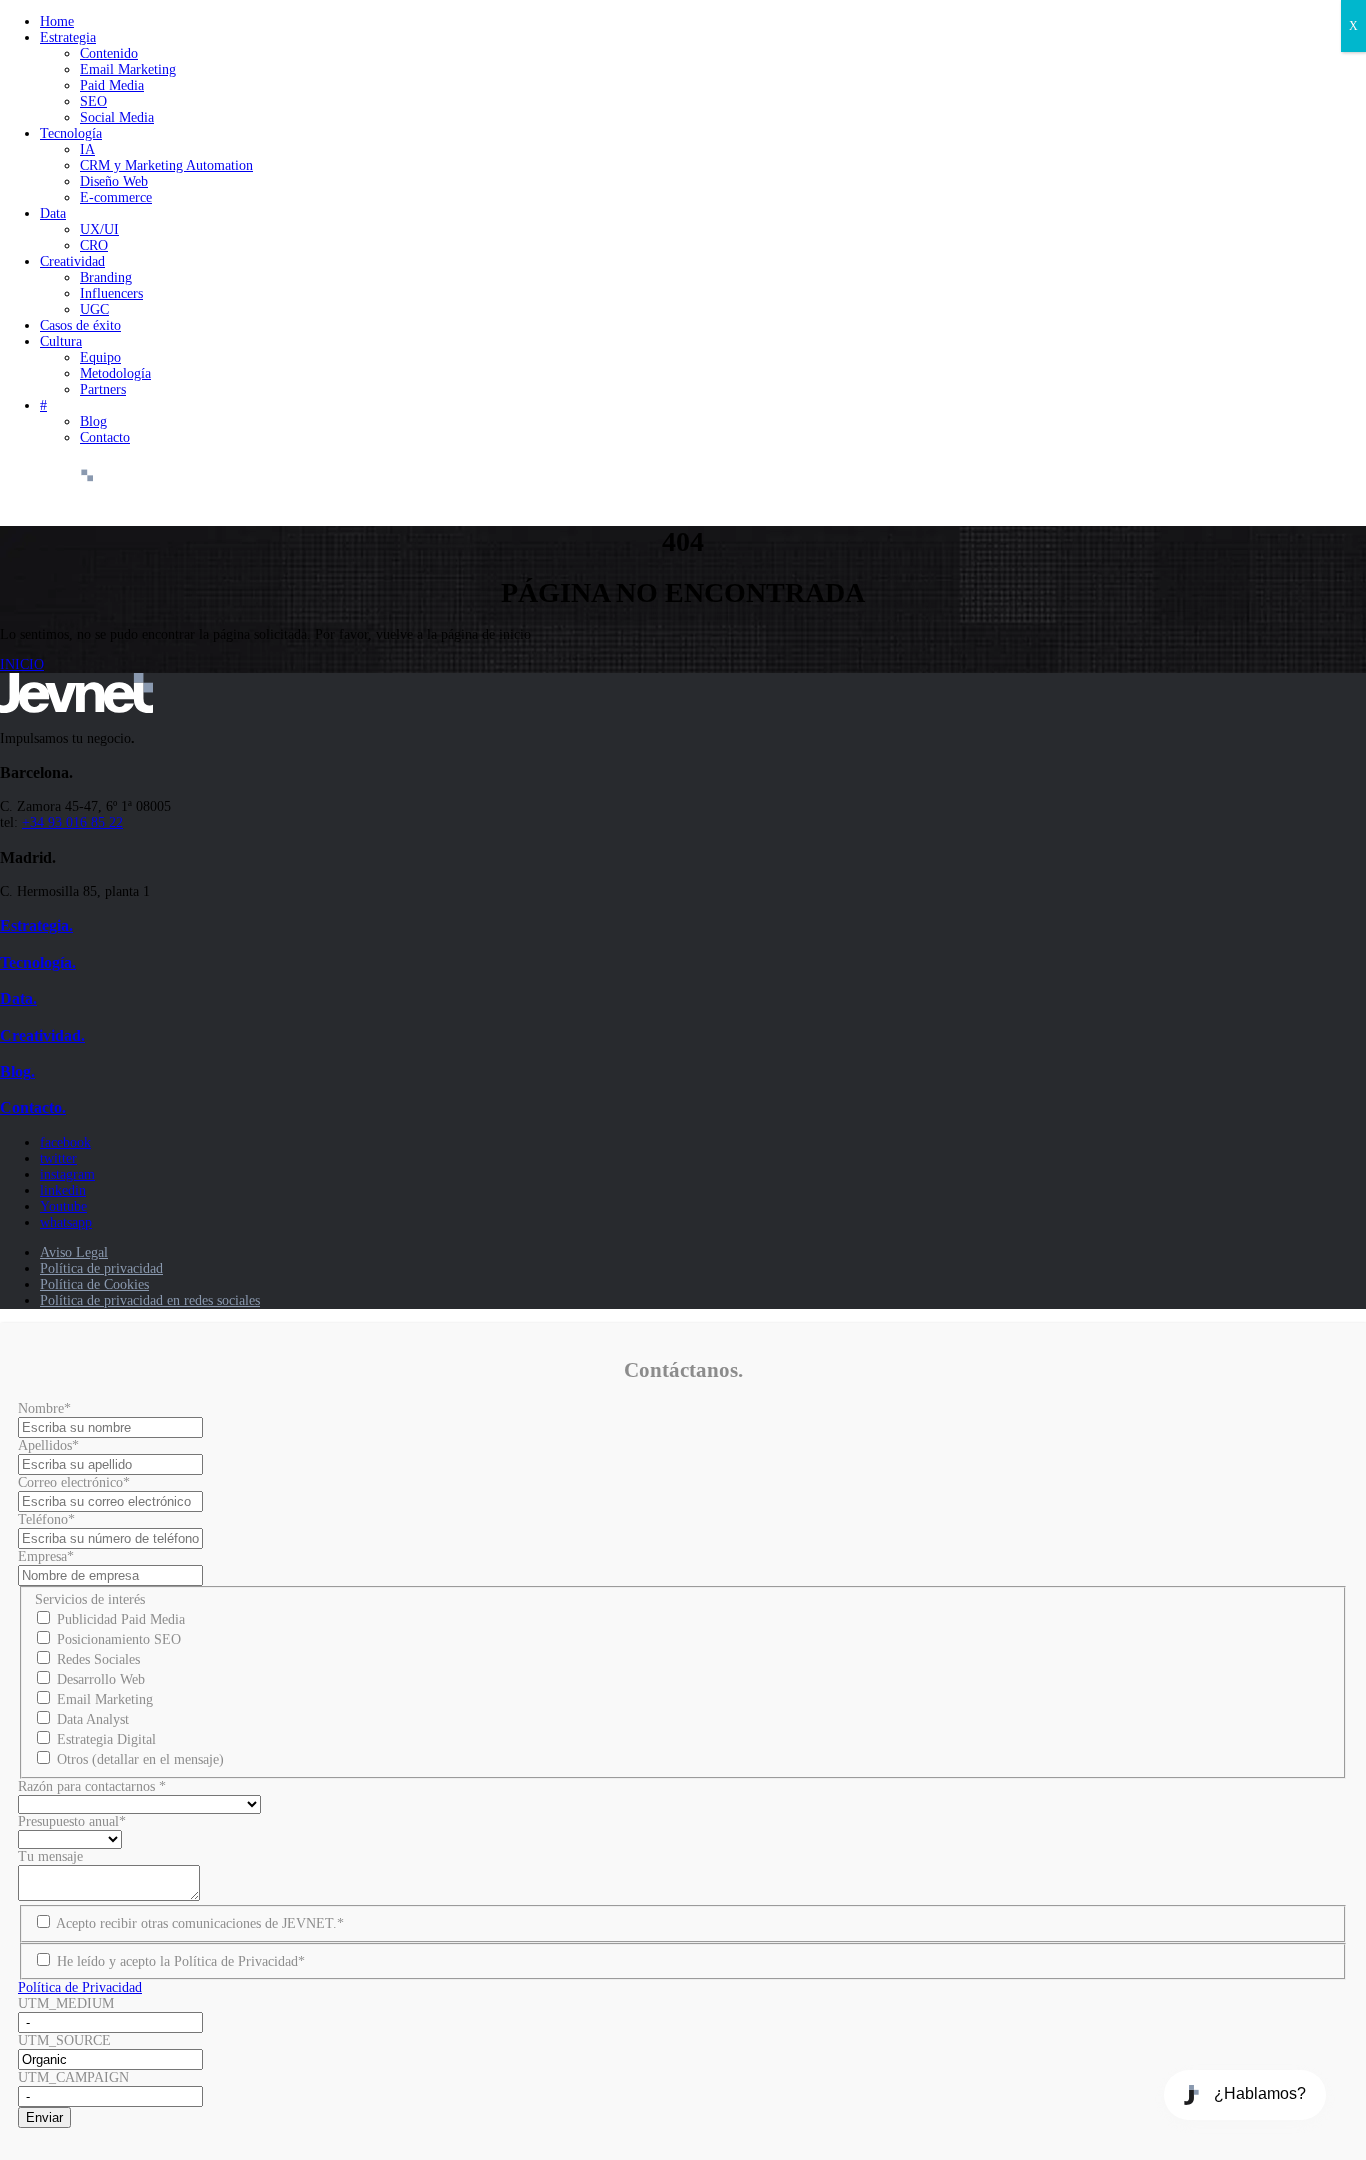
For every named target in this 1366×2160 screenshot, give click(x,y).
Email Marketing (128, 69)
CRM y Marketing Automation (166, 165)
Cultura (61, 341)
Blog (93, 421)
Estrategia (68, 37)
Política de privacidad (101, 1268)
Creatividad (72, 261)
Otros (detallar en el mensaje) (140, 1759)
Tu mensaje (50, 1856)
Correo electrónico (74, 1482)
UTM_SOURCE (64, 2040)
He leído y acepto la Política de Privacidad (181, 1961)
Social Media (117, 117)
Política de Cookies (94, 1284)
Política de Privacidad (80, 1987)
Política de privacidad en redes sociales (150, 1300)
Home (57, 21)
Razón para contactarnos (92, 1786)
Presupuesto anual (72, 1821)
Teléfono (46, 1519)
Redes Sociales (98, 1659)
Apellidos (48, 1445)
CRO (94, 245)
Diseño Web (114, 181)
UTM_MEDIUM (66, 2003)
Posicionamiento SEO (119, 1639)
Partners (103, 389)
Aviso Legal (74, 1252)
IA (87, 149)
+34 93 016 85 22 (72, 822)
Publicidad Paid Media (121, 1619)
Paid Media (112, 85)
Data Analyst (93, 1719)
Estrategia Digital (106, 1739)
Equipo (100, 357)
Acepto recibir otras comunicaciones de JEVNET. (200, 1923)
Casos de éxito (80, 325)
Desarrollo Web (101, 1679)
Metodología (115, 373)
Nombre (44, 1408)
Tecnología (71, 133)
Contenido (109, 53)
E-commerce (116, 197)
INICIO (22, 664)
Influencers (111, 293)
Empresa (46, 1556)
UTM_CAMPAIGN (73, 2077)
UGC (94, 309)
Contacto (105, 437)
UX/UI (99, 229)
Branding (106, 277)
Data (53, 213)
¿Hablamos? (1260, 2093)
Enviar (44, 2117)
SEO (93, 101)
